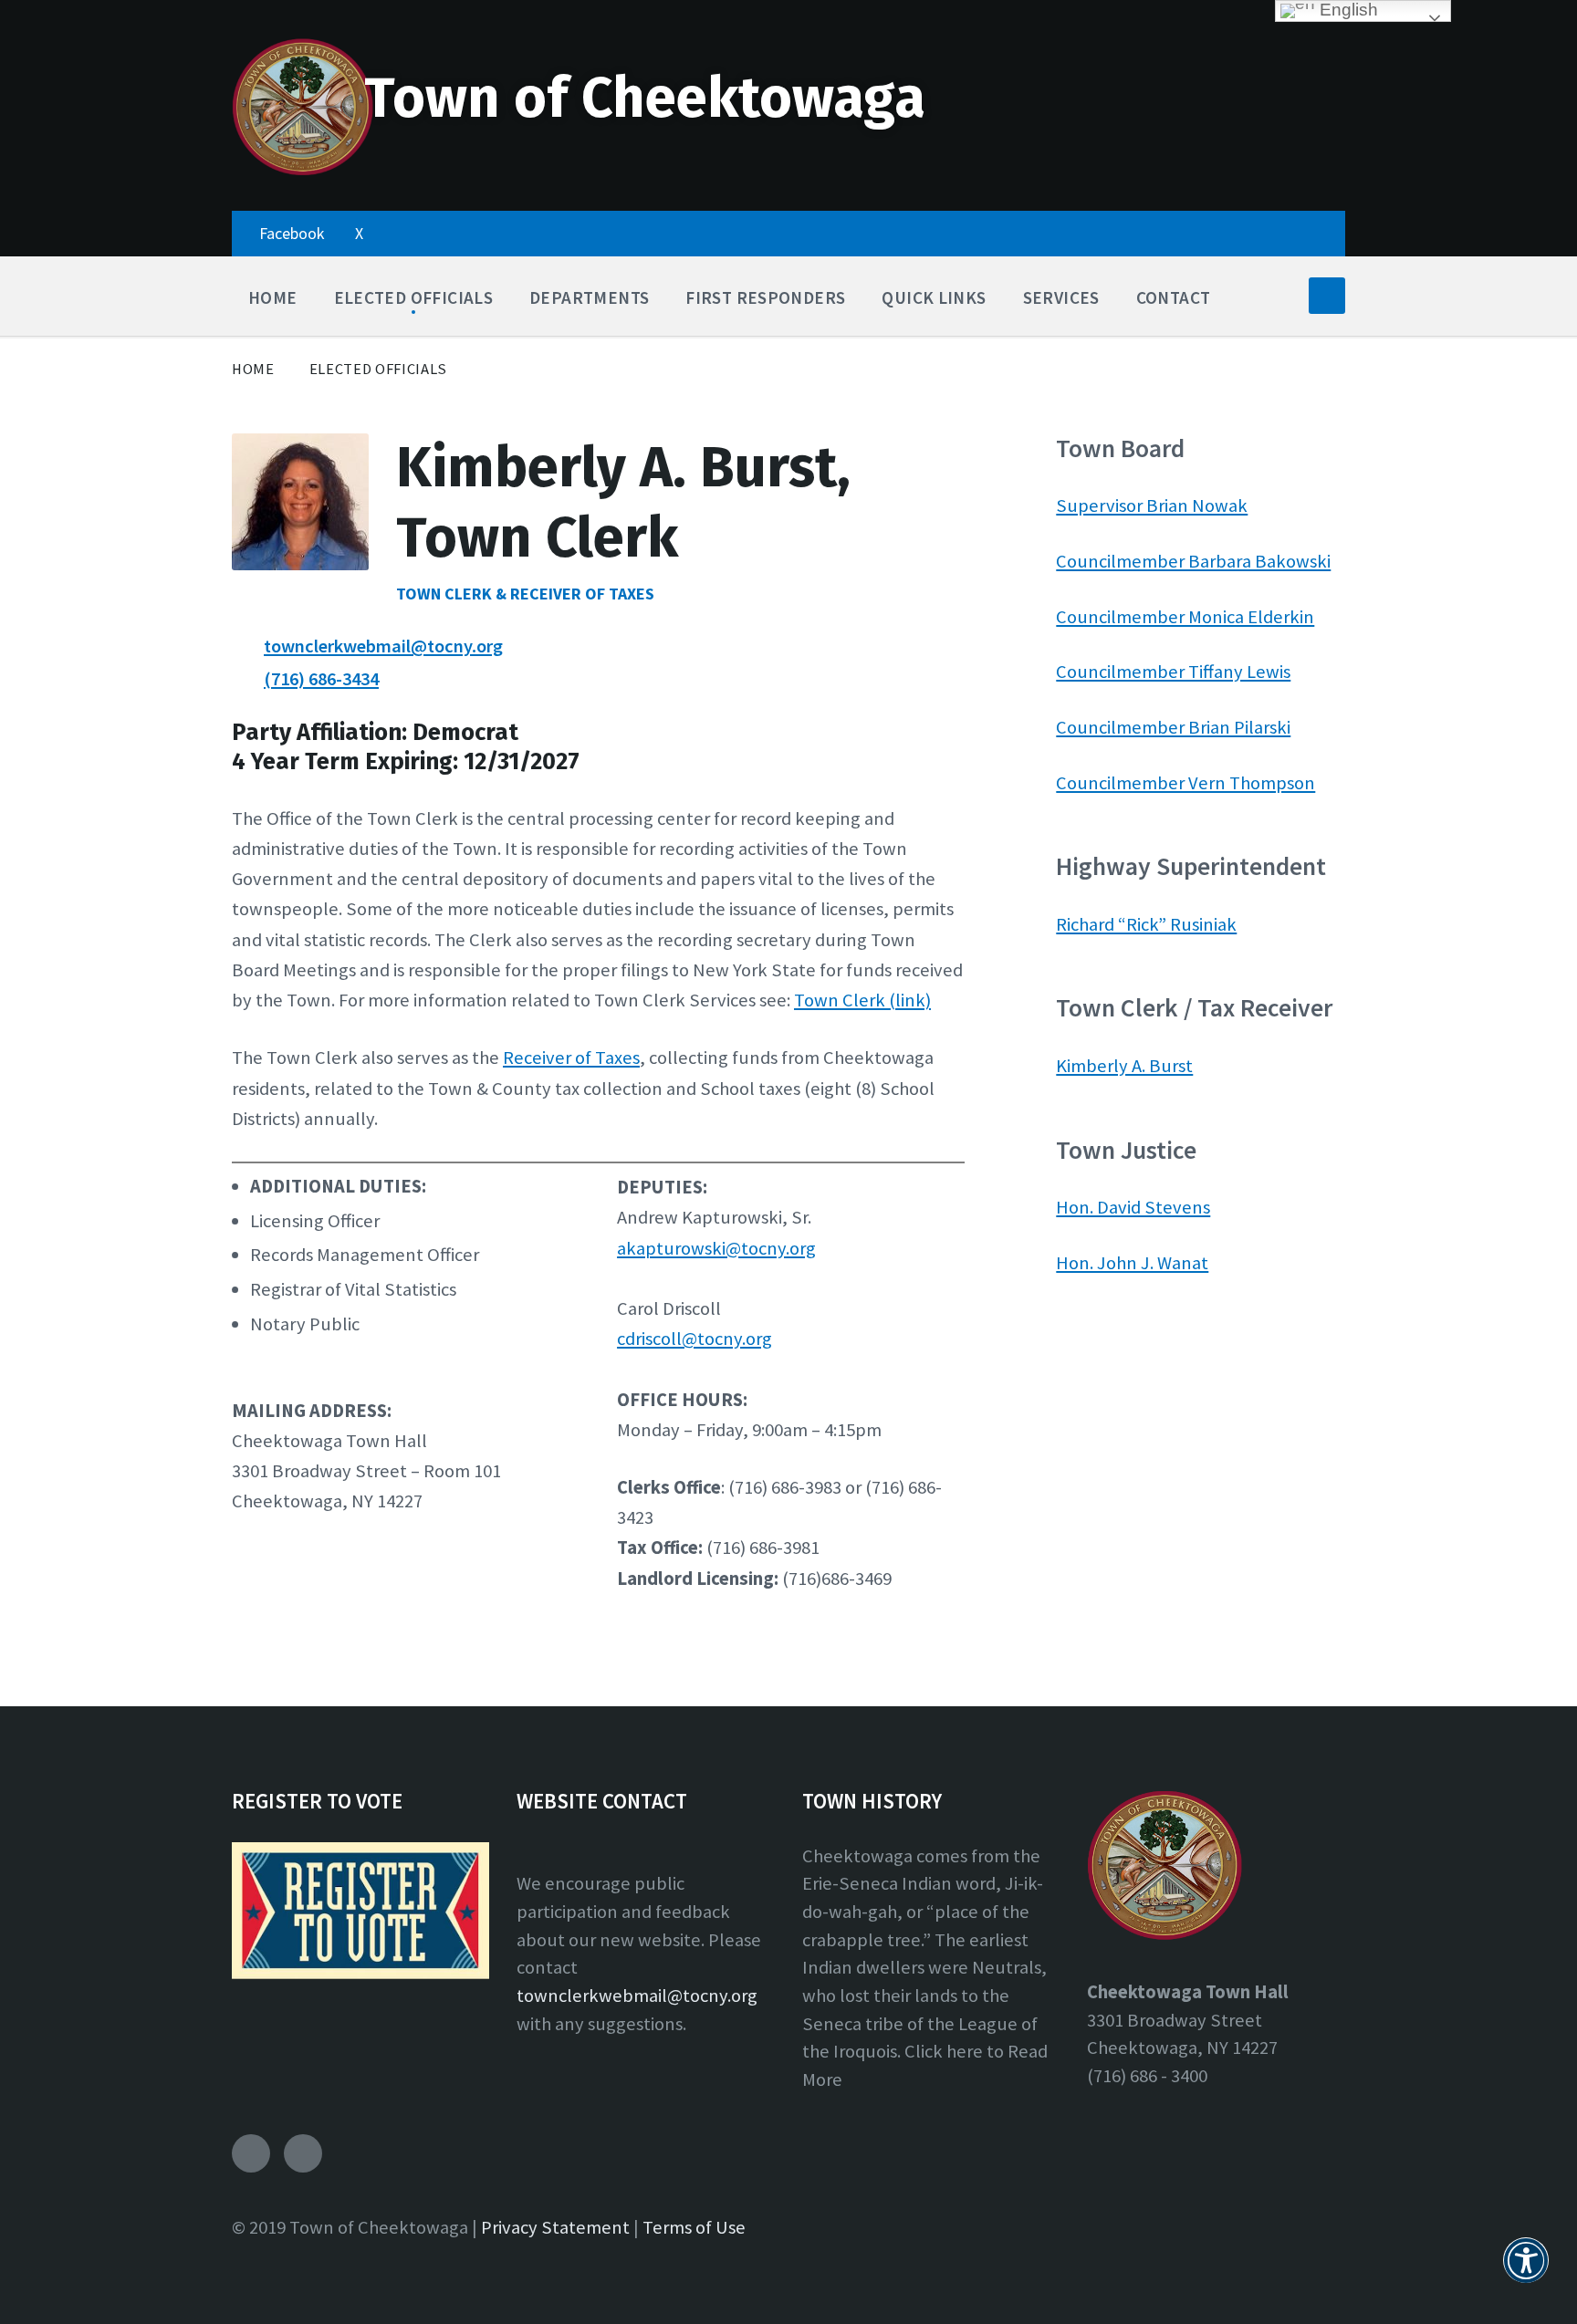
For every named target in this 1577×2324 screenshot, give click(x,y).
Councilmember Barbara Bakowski (1193, 561)
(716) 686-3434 (321, 679)
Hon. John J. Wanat (1132, 1263)
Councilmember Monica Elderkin (1185, 617)
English (1347, 10)
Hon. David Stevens (1133, 1207)
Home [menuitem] (273, 297)
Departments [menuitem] (589, 297)
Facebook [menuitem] (292, 233)
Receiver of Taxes (571, 1058)
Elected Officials (378, 369)
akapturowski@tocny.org (716, 1248)
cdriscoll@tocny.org (695, 1339)
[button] (1526, 2271)
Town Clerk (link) (862, 1000)
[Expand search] (1327, 296)
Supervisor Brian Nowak (1152, 505)
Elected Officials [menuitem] (414, 297)
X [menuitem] (359, 233)
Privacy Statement (555, 2227)
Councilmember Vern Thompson (1185, 783)
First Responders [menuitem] (765, 297)
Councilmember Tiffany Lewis (1173, 672)
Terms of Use (694, 2227)
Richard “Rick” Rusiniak (1146, 924)
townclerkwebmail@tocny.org (383, 646)
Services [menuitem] (1061, 297)
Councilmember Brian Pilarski (1173, 727)
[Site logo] (303, 172)
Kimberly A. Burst (1124, 1066)
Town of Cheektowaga (645, 98)
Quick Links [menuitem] (934, 297)
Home (253, 369)
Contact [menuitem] (1174, 297)
